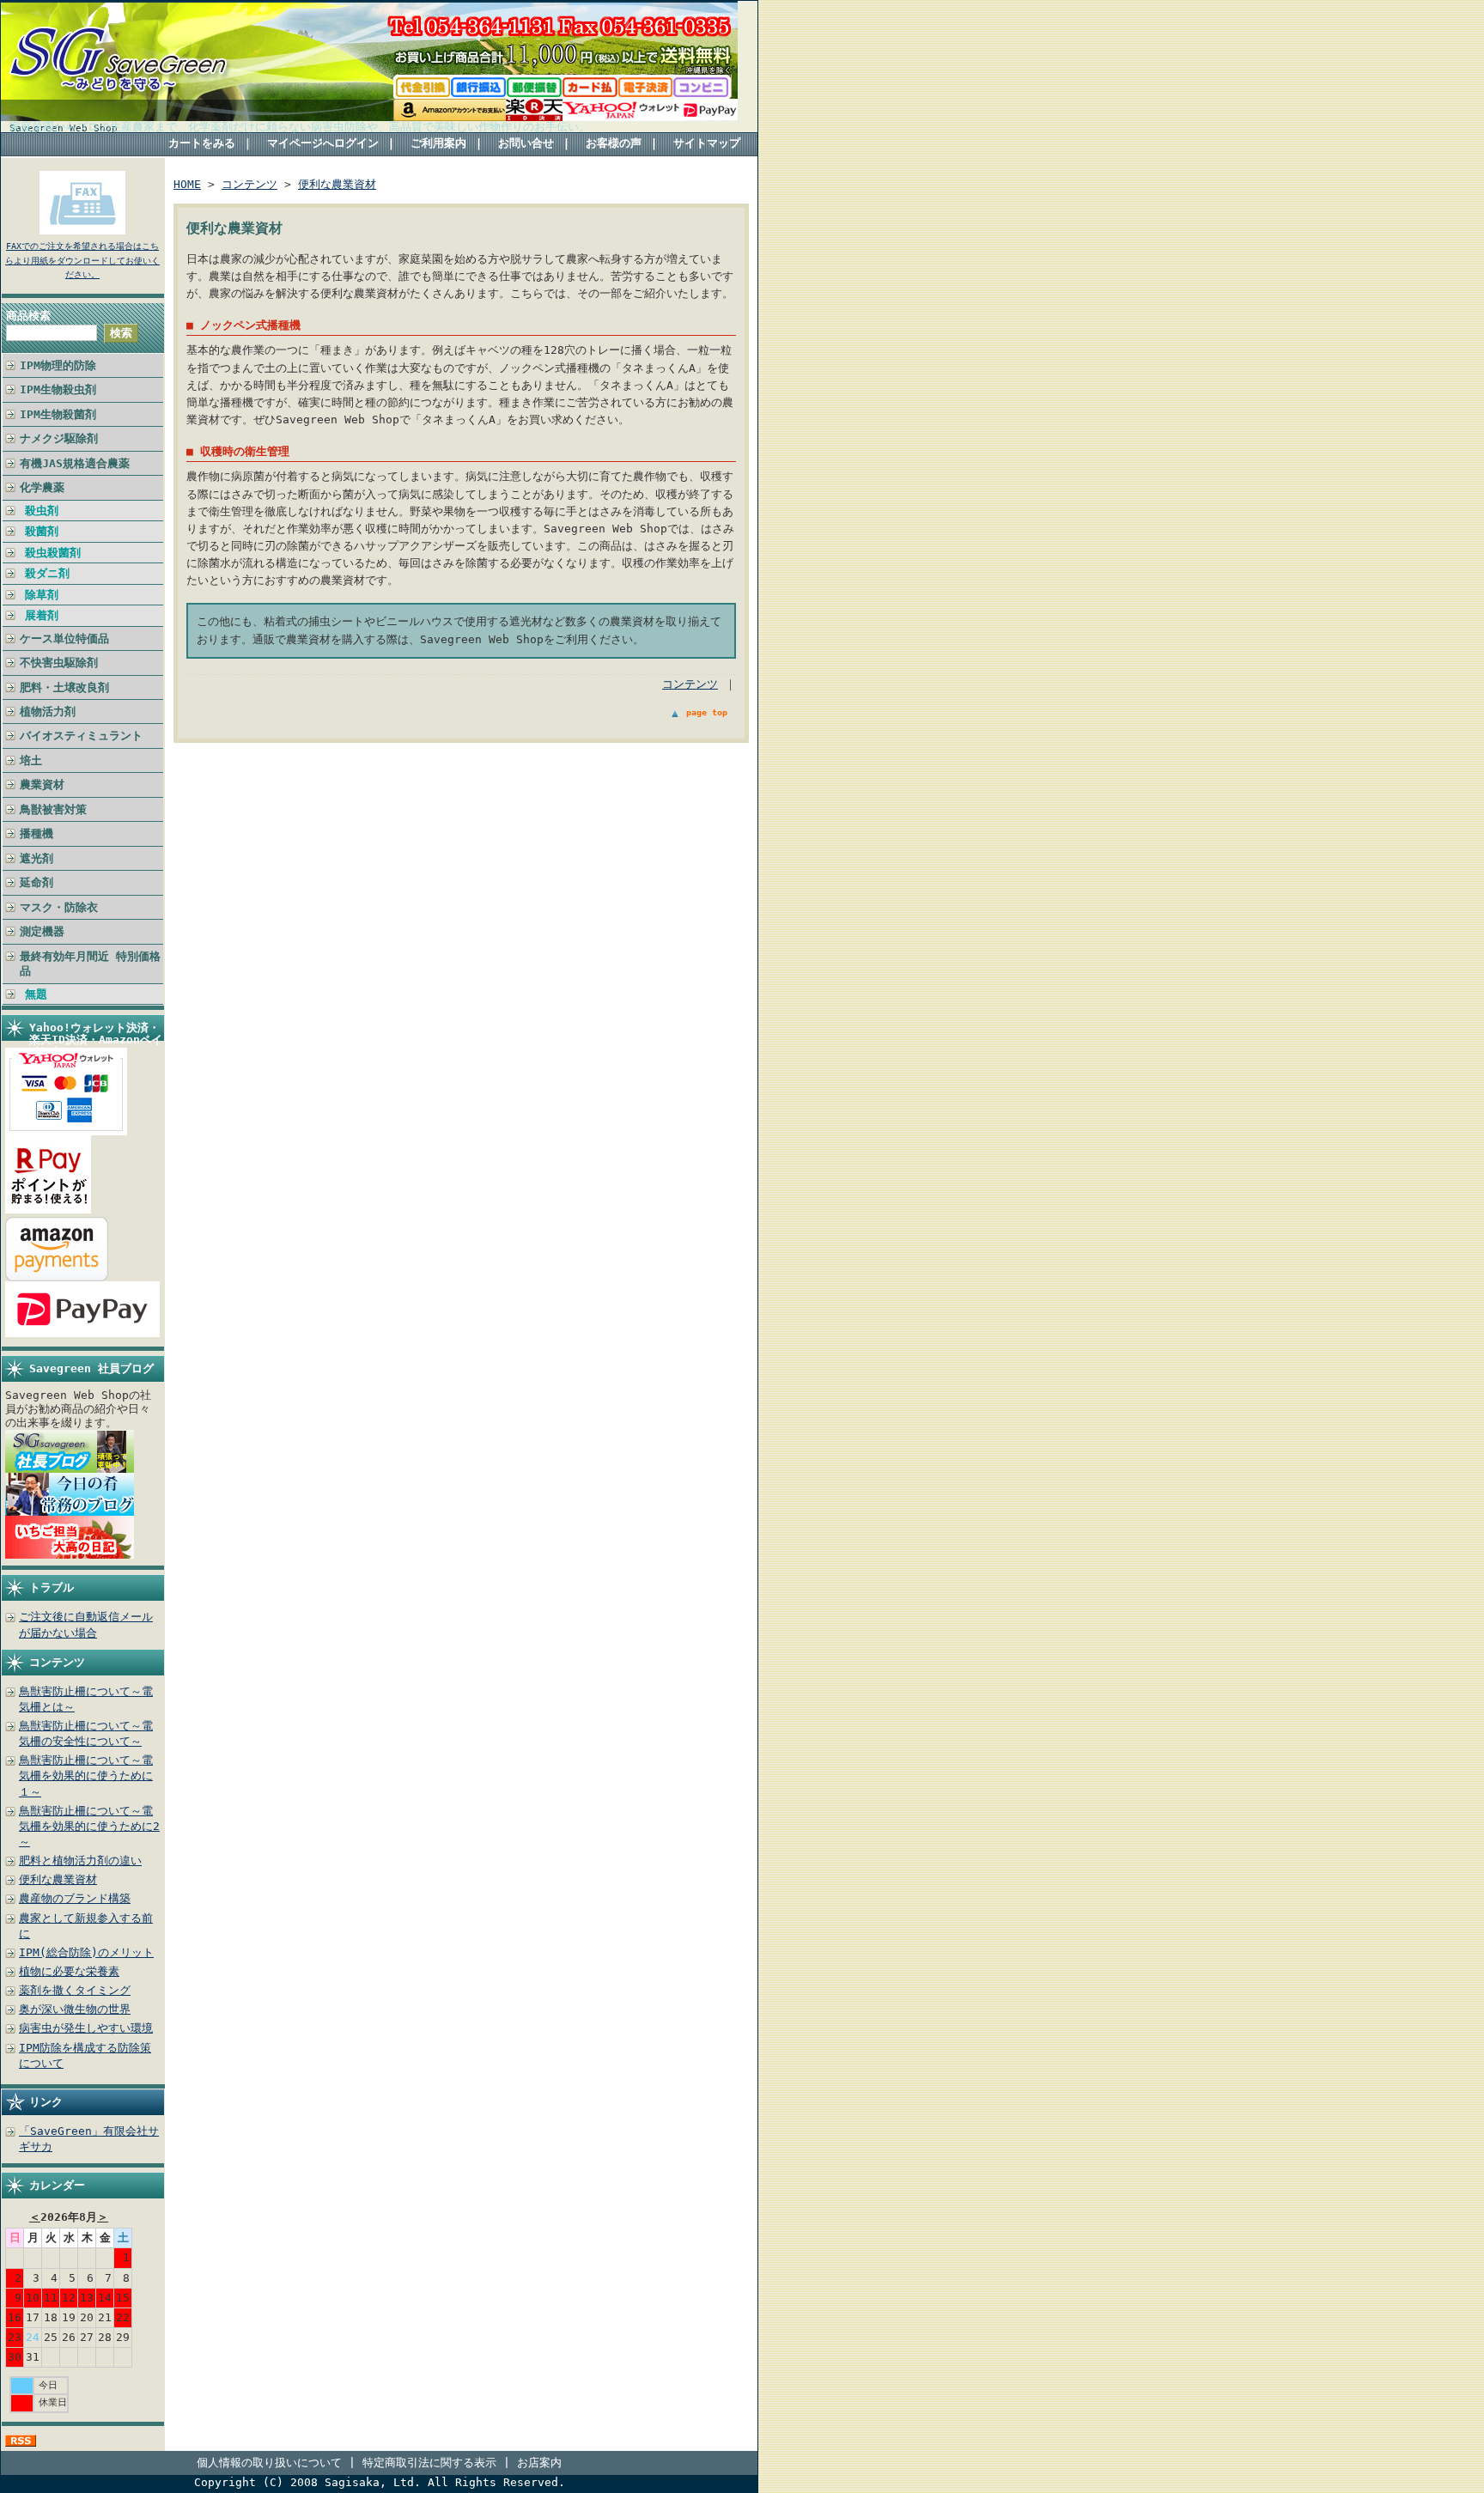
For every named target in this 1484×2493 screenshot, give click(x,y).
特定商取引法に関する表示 (429, 2463)
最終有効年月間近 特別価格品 (90, 964)
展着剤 (42, 615)
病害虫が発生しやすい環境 (86, 2028)
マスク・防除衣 (59, 907)
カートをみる (202, 143)
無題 (36, 994)
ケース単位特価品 (64, 638)
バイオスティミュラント (81, 736)
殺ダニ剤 (47, 573)
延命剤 (36, 882)
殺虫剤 (42, 511)
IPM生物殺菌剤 (58, 414)
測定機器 (42, 931)
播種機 (36, 833)
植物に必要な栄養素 (69, 1971)
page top (707, 712)
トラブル (52, 1587)
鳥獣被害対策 (53, 809)
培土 (31, 760)
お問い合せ (526, 143)
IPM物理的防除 (58, 365)
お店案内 (539, 2463)
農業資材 (42, 784)
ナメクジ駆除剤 (59, 438)
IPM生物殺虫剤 (58, 389)
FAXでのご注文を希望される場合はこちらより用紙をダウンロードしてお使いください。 (82, 260)
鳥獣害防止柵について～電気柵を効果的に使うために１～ (86, 1776)
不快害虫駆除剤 (59, 663)
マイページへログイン (323, 143)
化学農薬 (42, 487)
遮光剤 (36, 858)
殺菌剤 (42, 531)
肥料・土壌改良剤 (64, 687)
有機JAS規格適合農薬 (75, 463)
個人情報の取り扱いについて (269, 2463)
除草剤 (42, 595)
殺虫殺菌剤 (53, 553)
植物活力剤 (48, 711)
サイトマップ (707, 143)
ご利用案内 (438, 143)
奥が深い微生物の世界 (75, 2009)
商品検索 (28, 316)
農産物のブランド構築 (75, 1898)
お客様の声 (614, 143)
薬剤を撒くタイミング (75, 1990)
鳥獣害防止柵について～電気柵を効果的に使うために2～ (89, 1826)
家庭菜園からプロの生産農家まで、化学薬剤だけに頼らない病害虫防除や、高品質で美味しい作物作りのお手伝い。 (300, 127)
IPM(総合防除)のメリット (86, 1952)
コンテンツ (57, 1662)
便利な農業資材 (58, 1879)
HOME (187, 184)
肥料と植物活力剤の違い (80, 1861)
